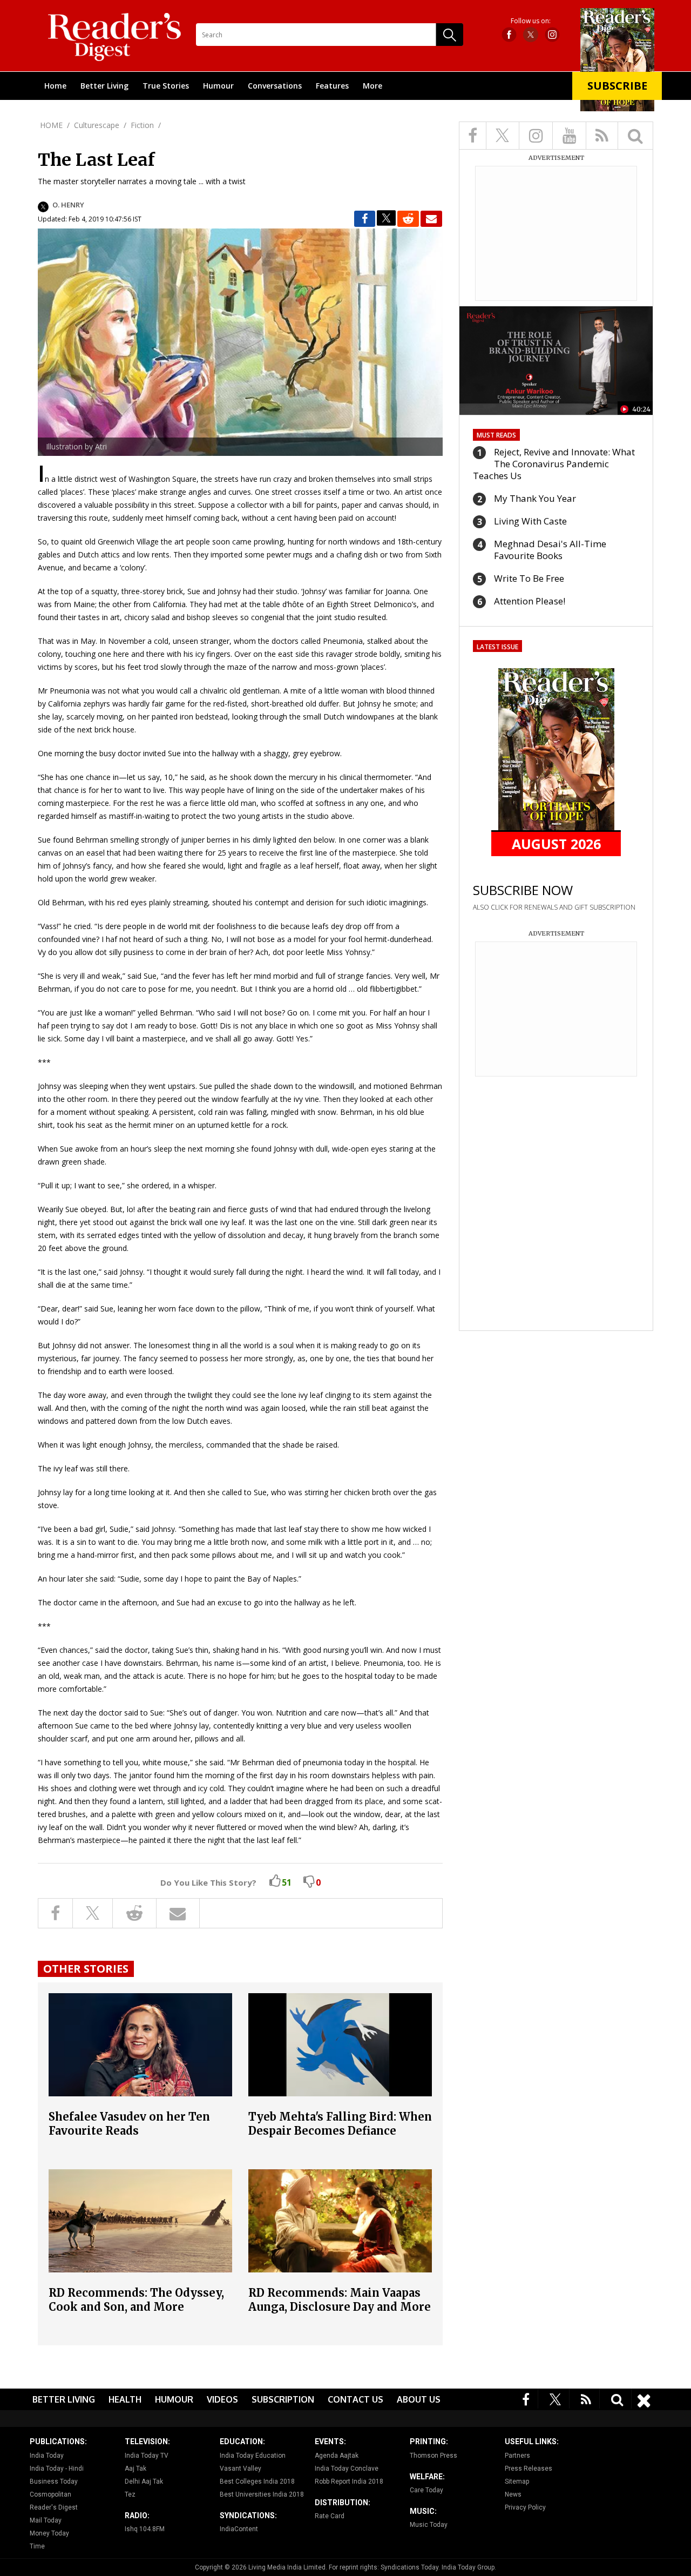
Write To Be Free (529, 578)
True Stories (166, 86)
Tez (130, 2494)
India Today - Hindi (57, 2469)
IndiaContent (239, 2529)
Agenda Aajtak (337, 2456)
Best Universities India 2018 (262, 2494)
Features (332, 86)
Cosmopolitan (50, 2494)
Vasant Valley (241, 2469)
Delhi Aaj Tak (144, 2481)
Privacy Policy (525, 2507)
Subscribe (617, 86)
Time (37, 2546)
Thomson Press (433, 2456)
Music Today (429, 2525)
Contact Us (355, 2399)
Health (125, 2399)
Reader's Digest (54, 2507)
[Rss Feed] (586, 2399)
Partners (517, 2456)
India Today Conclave (347, 2469)
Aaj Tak (136, 2469)
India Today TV (147, 2456)
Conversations (275, 86)
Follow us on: (531, 21)
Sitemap (517, 2481)
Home (55, 86)
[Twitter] (555, 2399)
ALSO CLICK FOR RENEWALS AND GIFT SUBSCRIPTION (554, 907)
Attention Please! (530, 601)
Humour (218, 86)
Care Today (426, 2490)
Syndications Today (409, 2567)
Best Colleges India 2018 (257, 2481)
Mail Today (46, 2520)
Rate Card (330, 2516)
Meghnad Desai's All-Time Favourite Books (550, 550)
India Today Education (253, 2456)
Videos (222, 2399)
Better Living (104, 86)
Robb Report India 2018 (349, 2481)
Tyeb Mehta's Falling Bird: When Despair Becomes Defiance (340, 2124)
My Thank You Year (535, 498)
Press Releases (529, 2469)
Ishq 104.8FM (145, 2529)
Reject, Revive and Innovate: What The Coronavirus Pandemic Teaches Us (554, 464)
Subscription (283, 2399)
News (513, 2494)
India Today (47, 2456)
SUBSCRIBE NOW (523, 890)
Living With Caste (530, 521)
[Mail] (431, 219)
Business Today (54, 2481)
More (372, 86)
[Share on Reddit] (408, 219)
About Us (419, 2399)
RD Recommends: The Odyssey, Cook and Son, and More (136, 2300)
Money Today (49, 2533)
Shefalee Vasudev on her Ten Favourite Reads (129, 2124)
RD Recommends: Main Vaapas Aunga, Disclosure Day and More (340, 2300)
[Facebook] (526, 2399)
